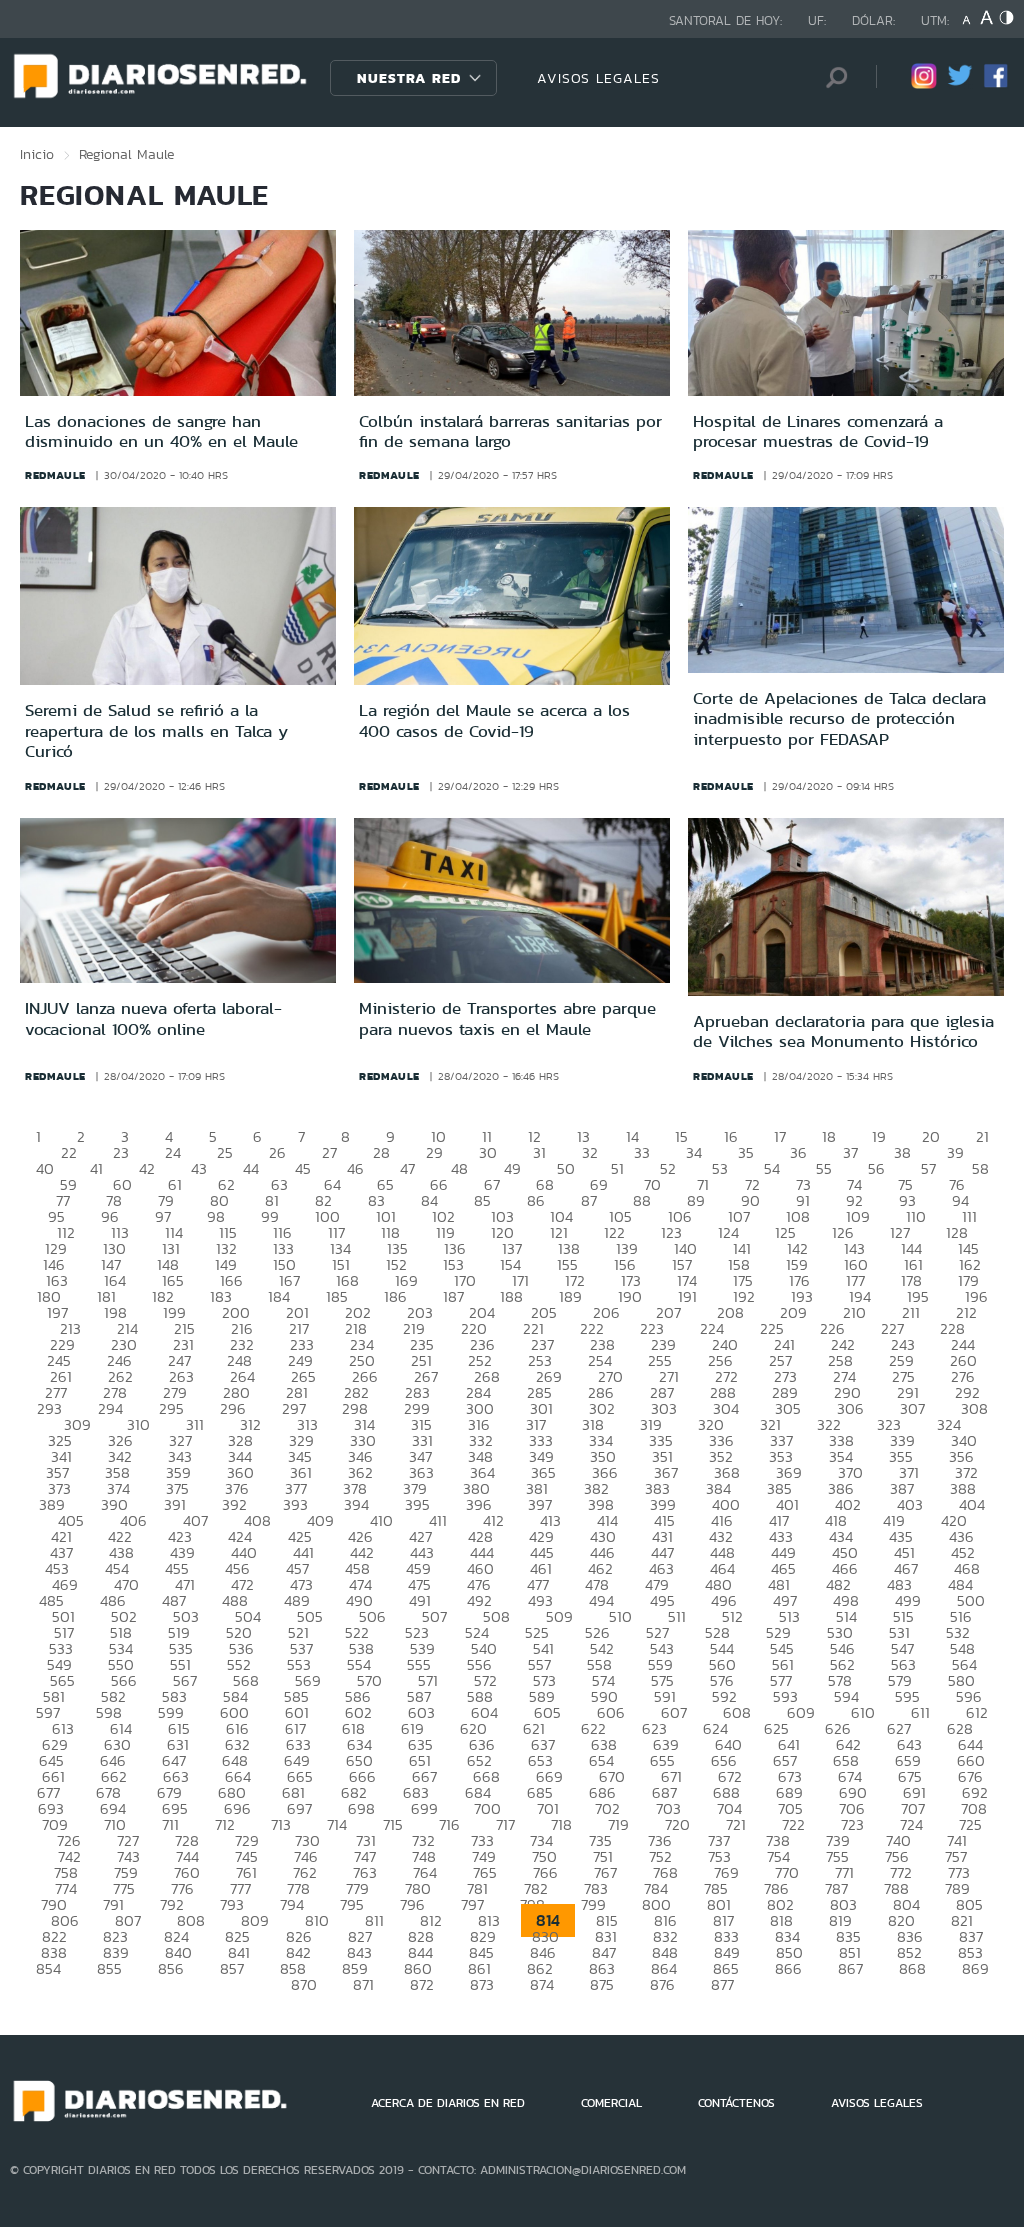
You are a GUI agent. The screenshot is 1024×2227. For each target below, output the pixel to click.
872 (422, 1984)
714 (337, 1824)
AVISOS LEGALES (598, 78)
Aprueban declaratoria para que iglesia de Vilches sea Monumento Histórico (843, 1031)
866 (788, 1968)
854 (48, 1968)
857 (232, 1968)
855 (109, 1968)
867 (850, 1968)
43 (199, 1168)
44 (251, 1168)
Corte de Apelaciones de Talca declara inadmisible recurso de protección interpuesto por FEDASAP (839, 718)
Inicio (37, 154)
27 (329, 1152)
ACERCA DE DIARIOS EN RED (448, 2103)
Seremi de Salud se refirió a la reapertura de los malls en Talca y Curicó (156, 730)
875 (602, 1984)
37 (850, 1152)
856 (171, 1968)
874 (542, 1984)
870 (304, 1984)
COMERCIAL (611, 2103)
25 (225, 1152)
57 (928, 1168)
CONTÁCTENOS (736, 2103)
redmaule (55, 475)
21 (982, 1136)
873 (482, 1984)
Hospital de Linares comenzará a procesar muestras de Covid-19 (818, 431)
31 (539, 1152)
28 (381, 1152)
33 (642, 1152)
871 (363, 1984)
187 (453, 1296)
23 (121, 1152)
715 (393, 1824)
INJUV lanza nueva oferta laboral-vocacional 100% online (153, 1018)
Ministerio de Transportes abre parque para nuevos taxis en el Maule (507, 1018)
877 (722, 1984)
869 (975, 1968)
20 (931, 1136)
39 (955, 1152)
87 (589, 1200)
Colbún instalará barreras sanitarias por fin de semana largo (510, 431)
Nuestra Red (409, 78)
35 (746, 1152)
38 (902, 1152)
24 (173, 1152)
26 (277, 1152)
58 (980, 1168)
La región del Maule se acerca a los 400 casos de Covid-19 (494, 720)
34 (694, 1152)
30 (488, 1152)
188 (511, 1296)
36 (798, 1152)
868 (912, 1968)
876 (662, 1984)
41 (96, 1168)
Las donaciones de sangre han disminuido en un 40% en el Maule (161, 431)
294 (110, 1408)
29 (434, 1152)
